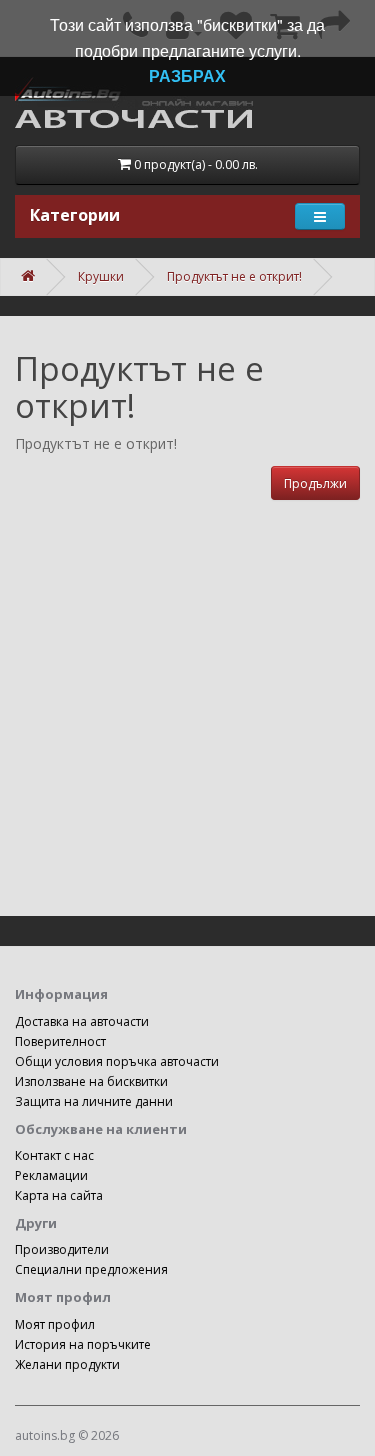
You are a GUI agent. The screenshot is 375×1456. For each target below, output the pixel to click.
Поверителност (60, 1041)
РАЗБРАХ (187, 75)
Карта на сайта (59, 1195)
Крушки (101, 276)
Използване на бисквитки (91, 1081)
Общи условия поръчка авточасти (117, 1061)
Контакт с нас (54, 1155)
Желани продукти (67, 1364)
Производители (62, 1249)
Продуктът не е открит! (234, 276)
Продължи (315, 483)
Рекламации (51, 1175)
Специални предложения (91, 1269)
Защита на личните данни (94, 1101)
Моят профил (55, 1324)
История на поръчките (83, 1344)
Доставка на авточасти (82, 1021)
